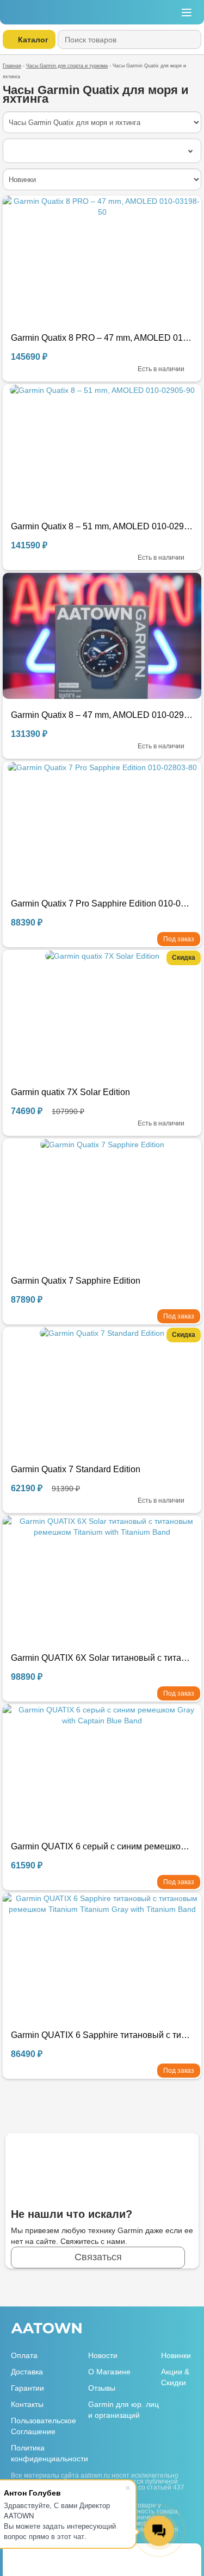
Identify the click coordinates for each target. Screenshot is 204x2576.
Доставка (27, 2372)
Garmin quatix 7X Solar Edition (70, 1092)
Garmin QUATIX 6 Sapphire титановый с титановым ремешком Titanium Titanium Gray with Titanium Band (102, 2035)
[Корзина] (139, 12)
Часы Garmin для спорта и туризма (67, 66)
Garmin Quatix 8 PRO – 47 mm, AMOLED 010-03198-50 (102, 338)
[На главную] (43, 12)
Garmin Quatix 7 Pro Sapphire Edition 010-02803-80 (102, 904)
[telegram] (38, 2556)
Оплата (24, 2355)
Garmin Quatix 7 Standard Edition (76, 1469)
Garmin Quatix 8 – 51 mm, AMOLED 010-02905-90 (102, 526)
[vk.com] (160, 2330)
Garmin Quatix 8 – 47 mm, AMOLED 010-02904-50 (102, 715)
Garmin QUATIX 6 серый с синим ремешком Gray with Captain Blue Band (102, 1846)
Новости (103, 2355)
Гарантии (27, 2388)
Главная (12, 66)
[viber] (57, 2556)
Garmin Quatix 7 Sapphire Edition (76, 1281)
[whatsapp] (20, 2556)
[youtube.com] (179, 2329)
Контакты (27, 2404)
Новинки (176, 2355)
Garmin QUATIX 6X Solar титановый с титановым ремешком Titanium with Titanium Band (102, 1658)
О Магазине (109, 2372)
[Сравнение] (184, 2556)
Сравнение (163, 12)
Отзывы (102, 2388)
